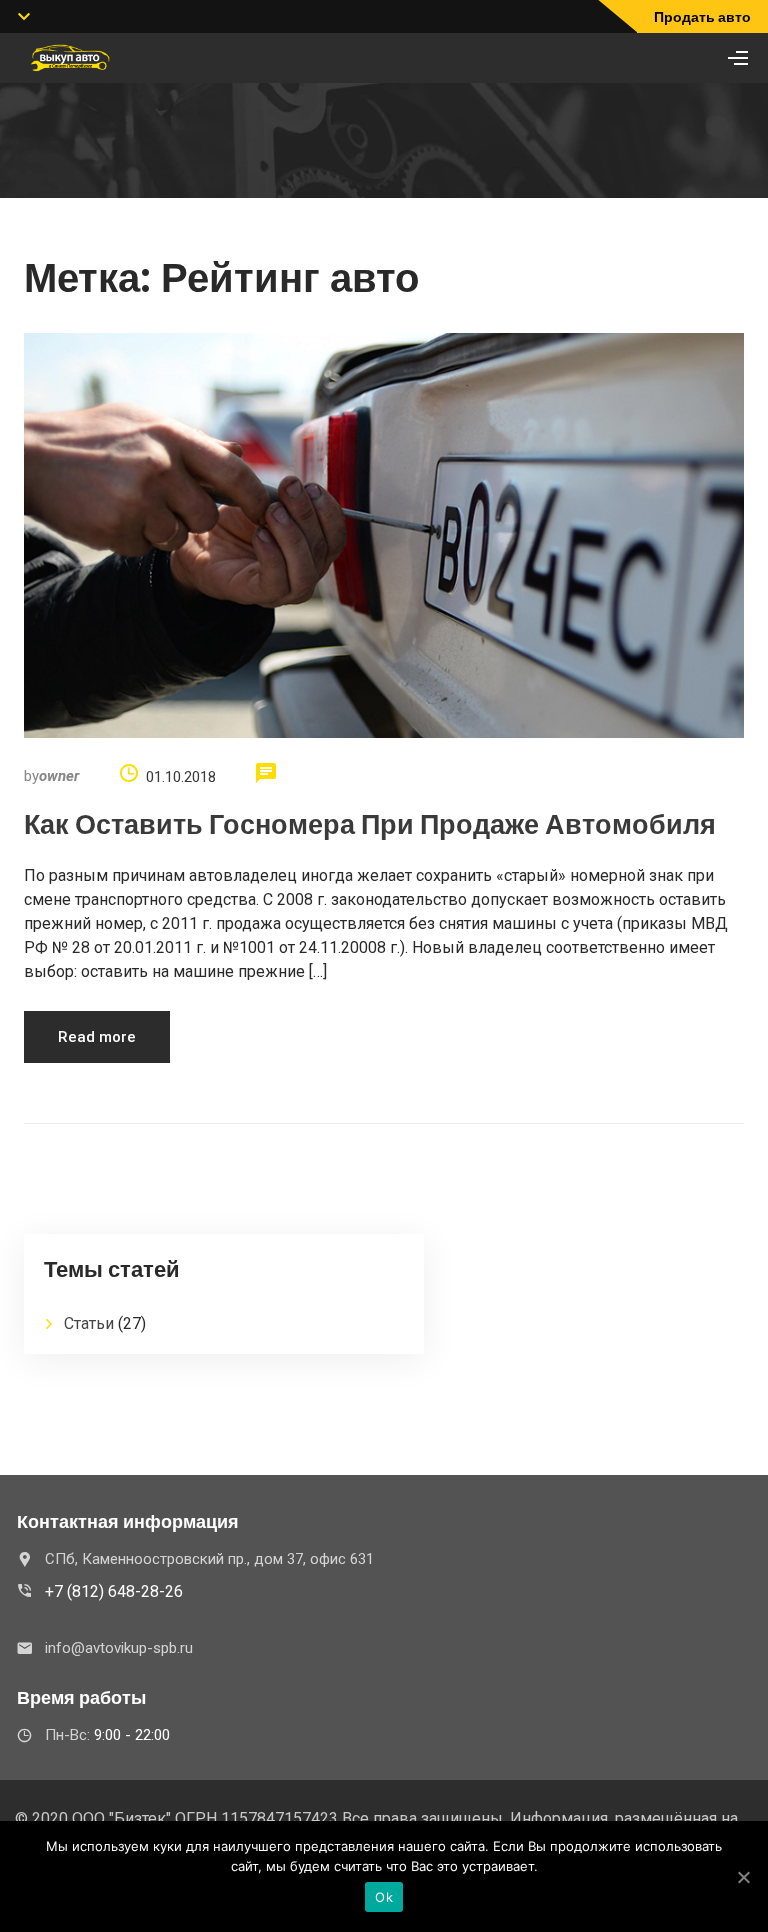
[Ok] (743, 1877)
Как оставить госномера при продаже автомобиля (370, 824)
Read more (97, 1037)
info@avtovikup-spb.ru (119, 1648)
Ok (384, 1897)
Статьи (89, 1323)
